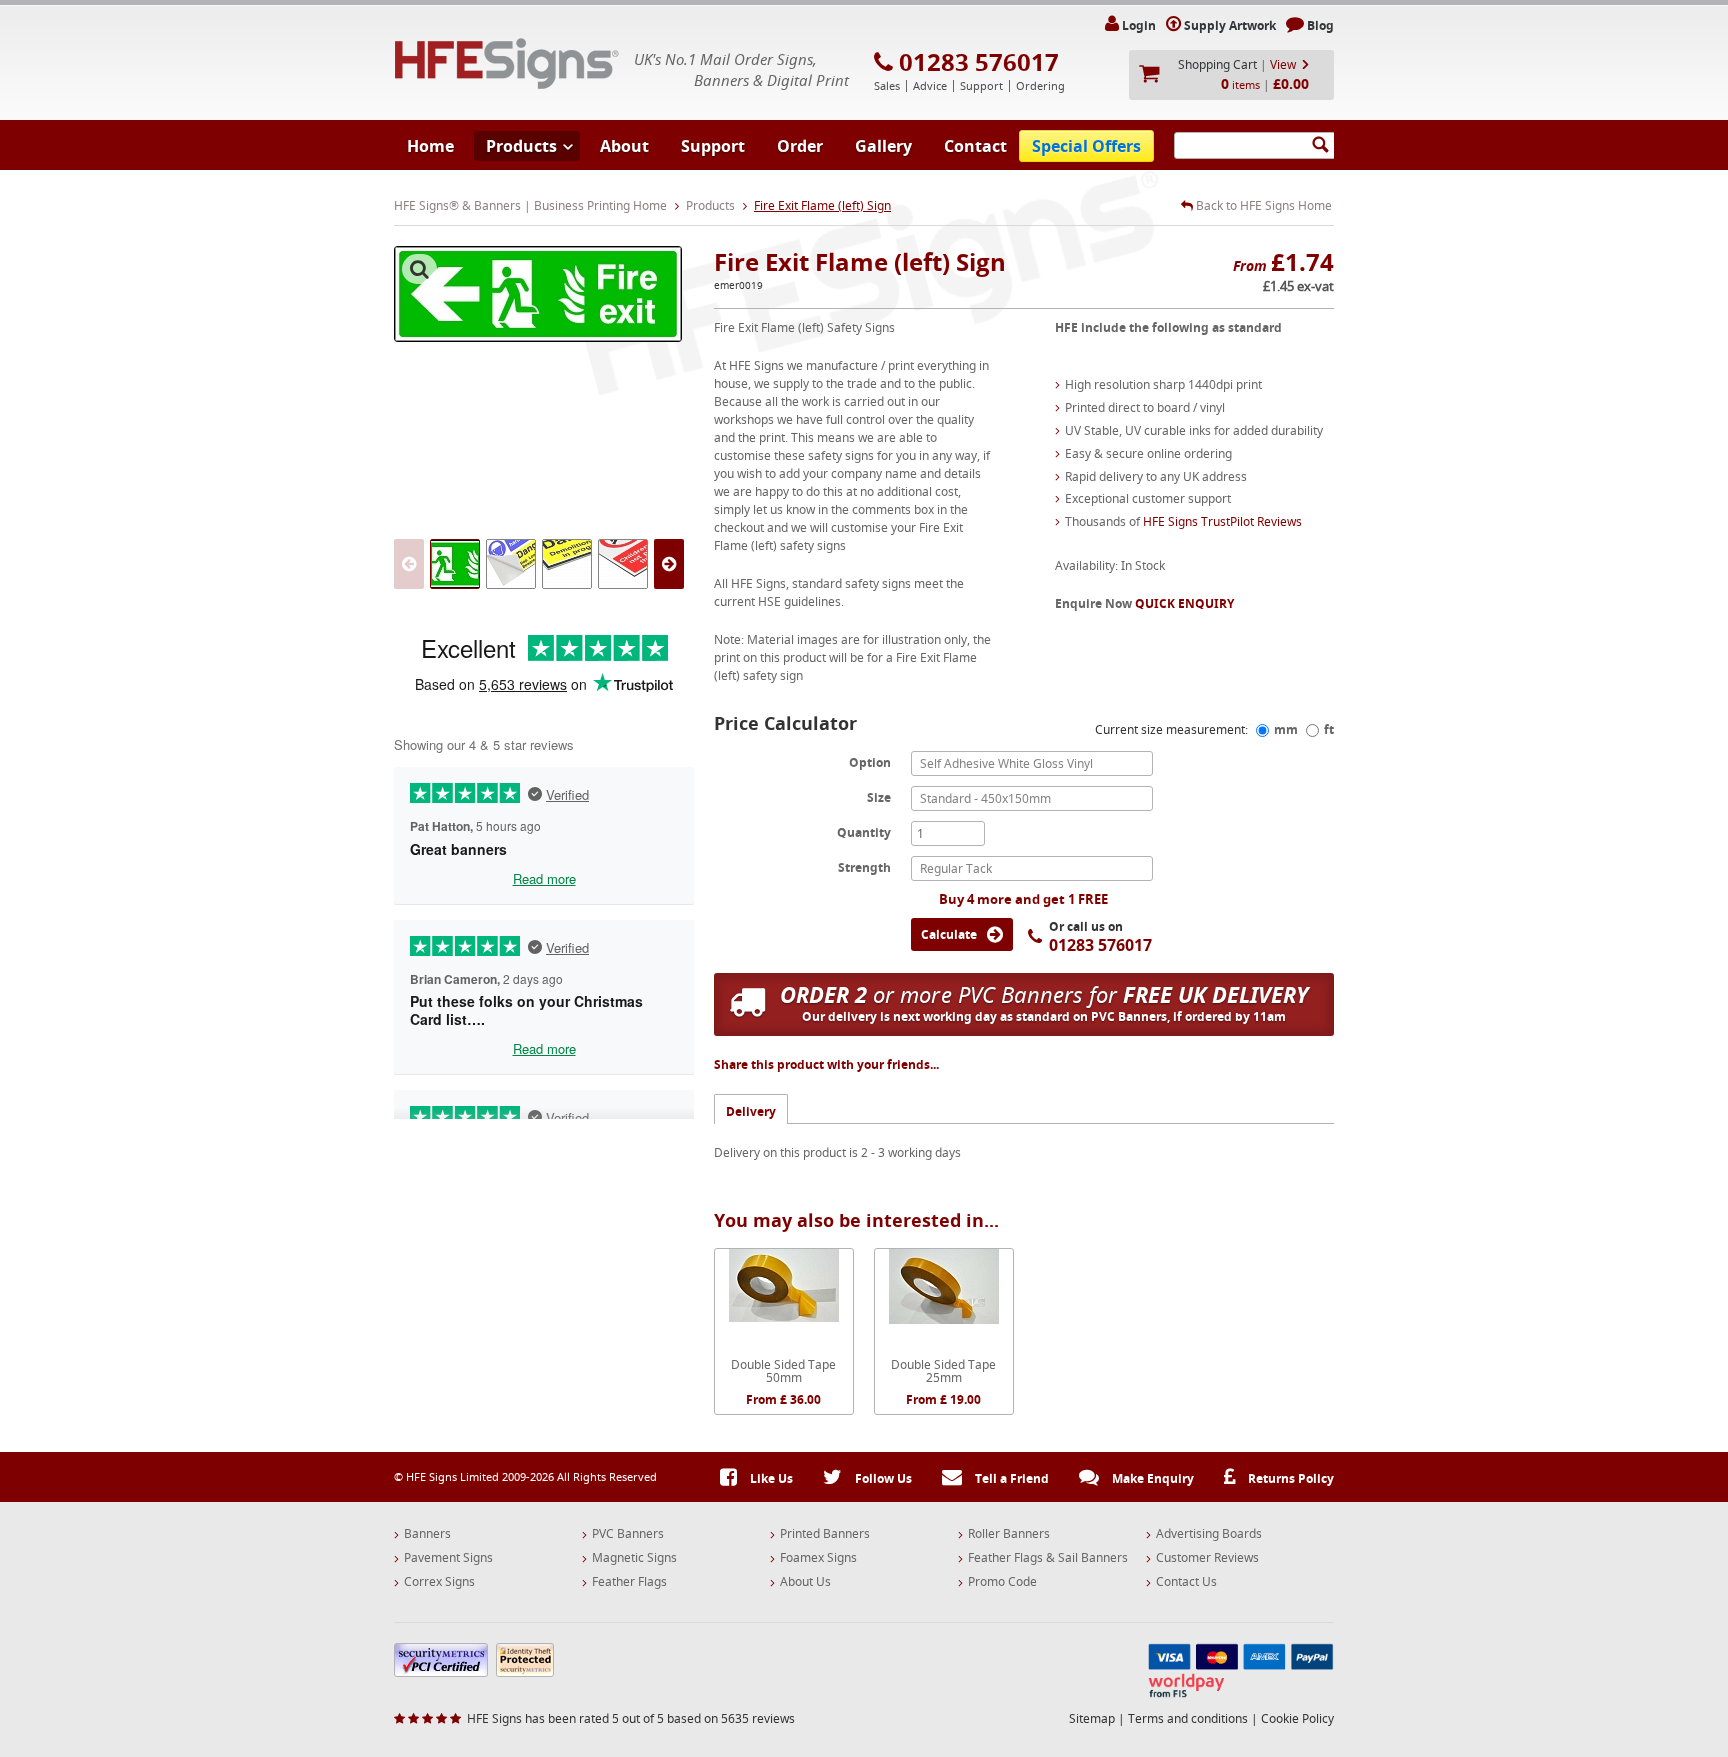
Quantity (864, 832)
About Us (805, 1582)
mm (1286, 729)
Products (521, 146)
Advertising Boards (1209, 1534)
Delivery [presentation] (751, 1111)
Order (800, 146)
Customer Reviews (1207, 1558)
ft (1329, 729)
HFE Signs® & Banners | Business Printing (507, 63)
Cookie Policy (1297, 1718)
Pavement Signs (448, 1558)
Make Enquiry (1151, 1478)
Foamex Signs (818, 1558)
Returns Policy (1289, 1478)
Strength (864, 867)
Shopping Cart (1217, 64)
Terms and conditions (1188, 1718)
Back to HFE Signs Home (1262, 206)
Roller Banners (1009, 1534)
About (624, 146)
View (1283, 64)
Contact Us (1186, 1582)
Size (879, 797)
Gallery (883, 146)
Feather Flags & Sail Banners (1048, 1558)
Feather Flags (629, 1582)
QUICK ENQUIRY (1184, 603)
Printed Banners (825, 1534)
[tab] (751, 1108)
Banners (427, 1534)
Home (430, 146)
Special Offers (1086, 146)
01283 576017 (979, 62)
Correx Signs (439, 1582)
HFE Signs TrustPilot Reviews (1222, 521)
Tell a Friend (1010, 1478)
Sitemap (1092, 1718)
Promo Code (1002, 1582)
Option (870, 762)
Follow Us (882, 1478)
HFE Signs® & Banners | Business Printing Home (530, 205)
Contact (975, 146)
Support (713, 146)
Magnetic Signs (634, 1558)
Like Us (770, 1478)
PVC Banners (628, 1534)
